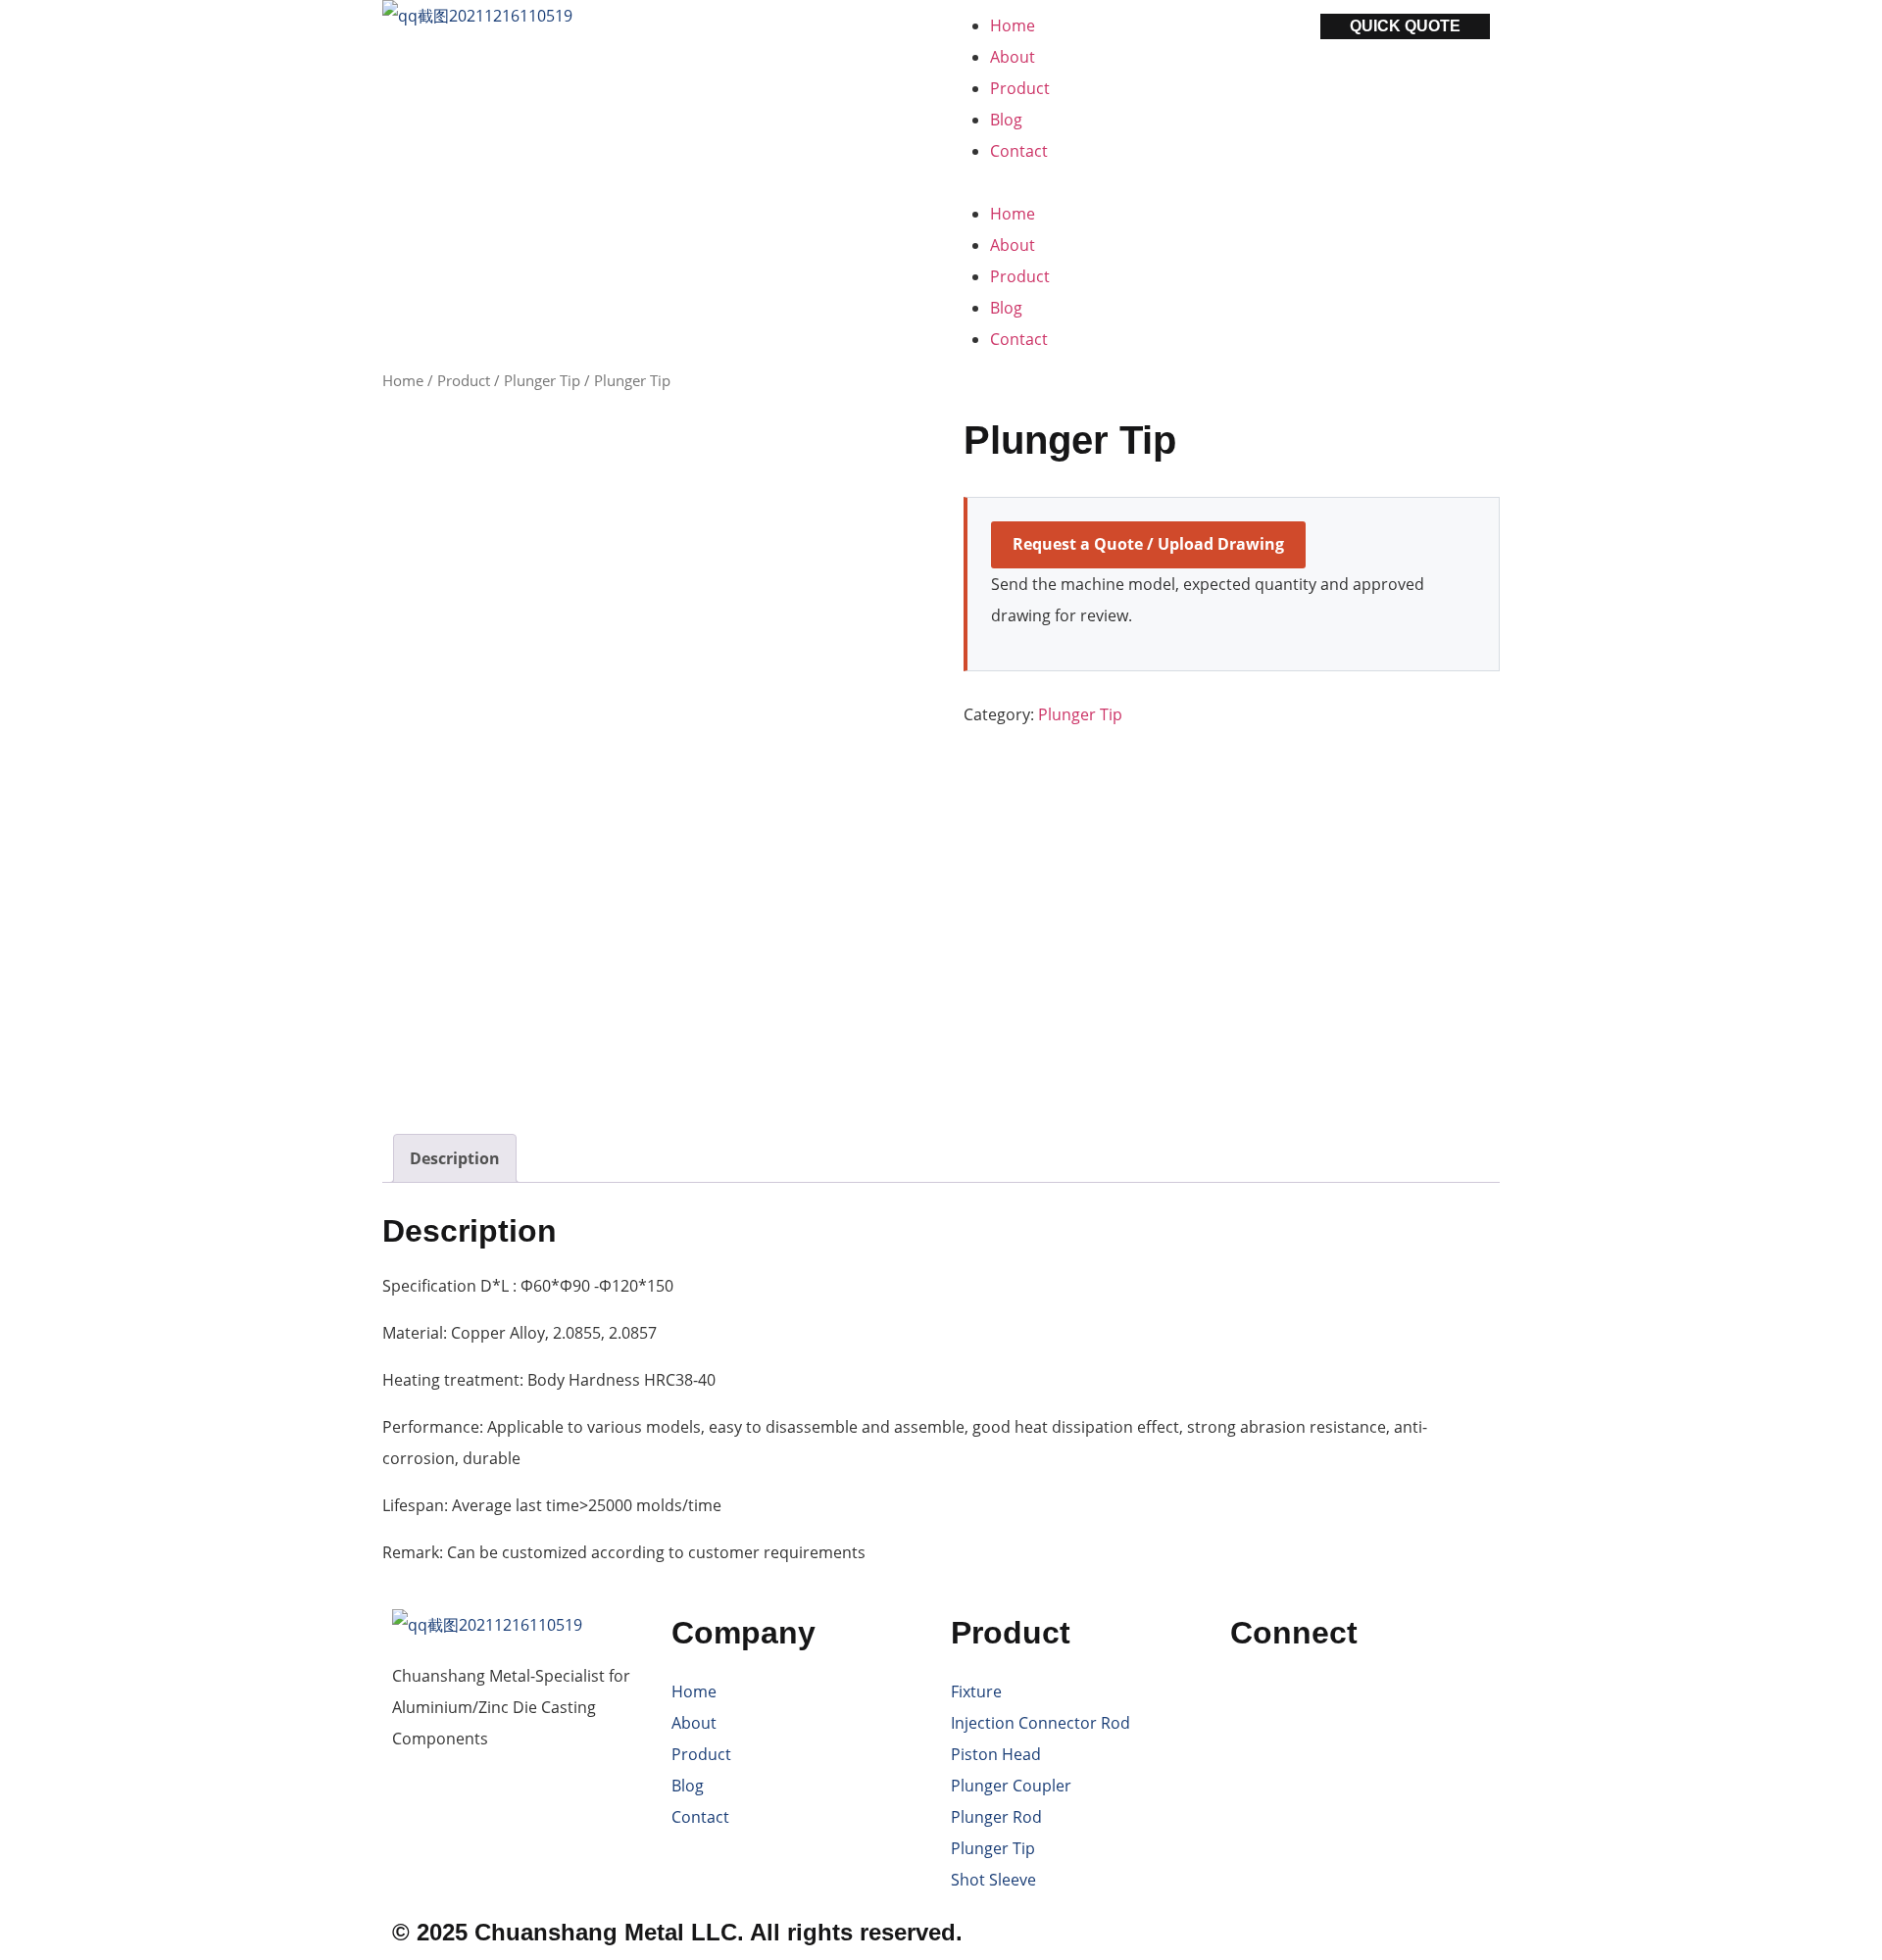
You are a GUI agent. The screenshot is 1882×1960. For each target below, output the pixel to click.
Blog (1006, 120)
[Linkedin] (1361, 1700)
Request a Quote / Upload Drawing (1148, 544)
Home (1013, 25)
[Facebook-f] (1255, 1700)
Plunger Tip (542, 380)
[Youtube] (1308, 1700)
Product (1020, 88)
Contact (1019, 151)
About (1013, 57)
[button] (1081, 182)
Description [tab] (455, 1158)
